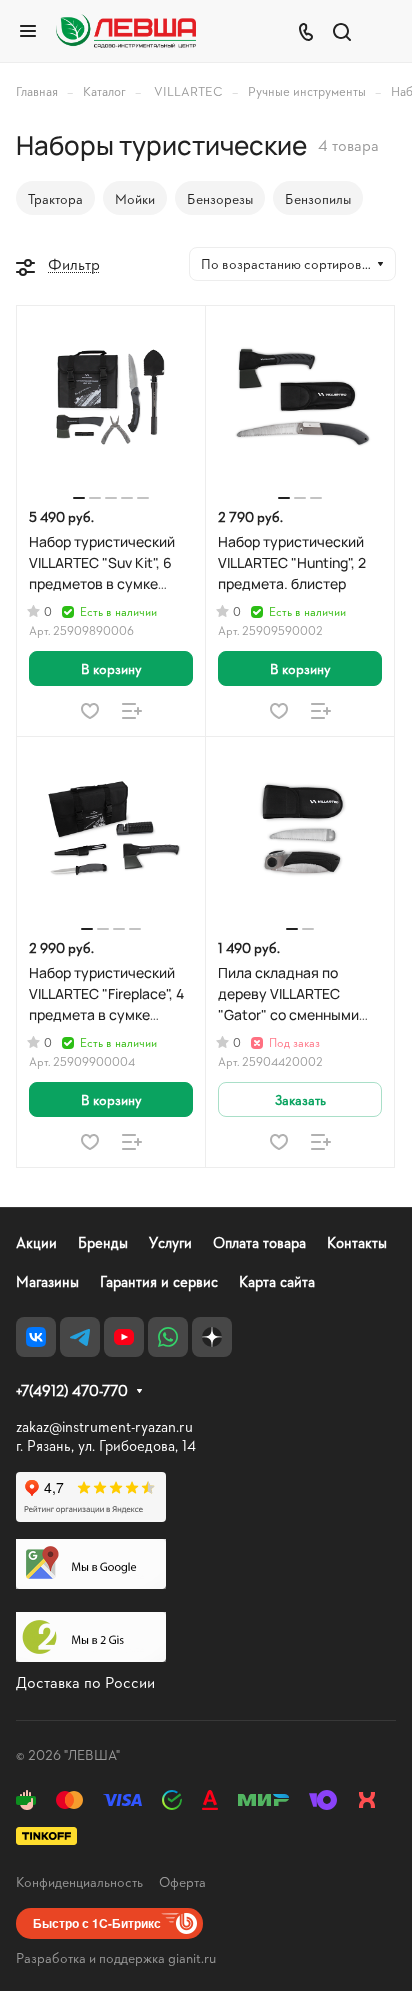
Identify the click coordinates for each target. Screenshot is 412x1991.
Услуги (170, 1242)
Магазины (47, 1281)
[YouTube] (124, 1337)
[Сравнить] (132, 711)
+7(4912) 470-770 (72, 1391)
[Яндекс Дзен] (212, 1337)
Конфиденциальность (79, 1881)
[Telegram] (80, 1337)
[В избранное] (90, 711)
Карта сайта (277, 1281)
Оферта (182, 1881)
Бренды (103, 1242)
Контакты (357, 1242)
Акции (36, 1242)
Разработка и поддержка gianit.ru (116, 1957)
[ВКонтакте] (36, 1337)
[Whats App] (168, 1337)
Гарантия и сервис (159, 1281)
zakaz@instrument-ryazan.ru (104, 1426)
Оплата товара (259, 1242)
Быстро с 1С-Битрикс (97, 1923)
